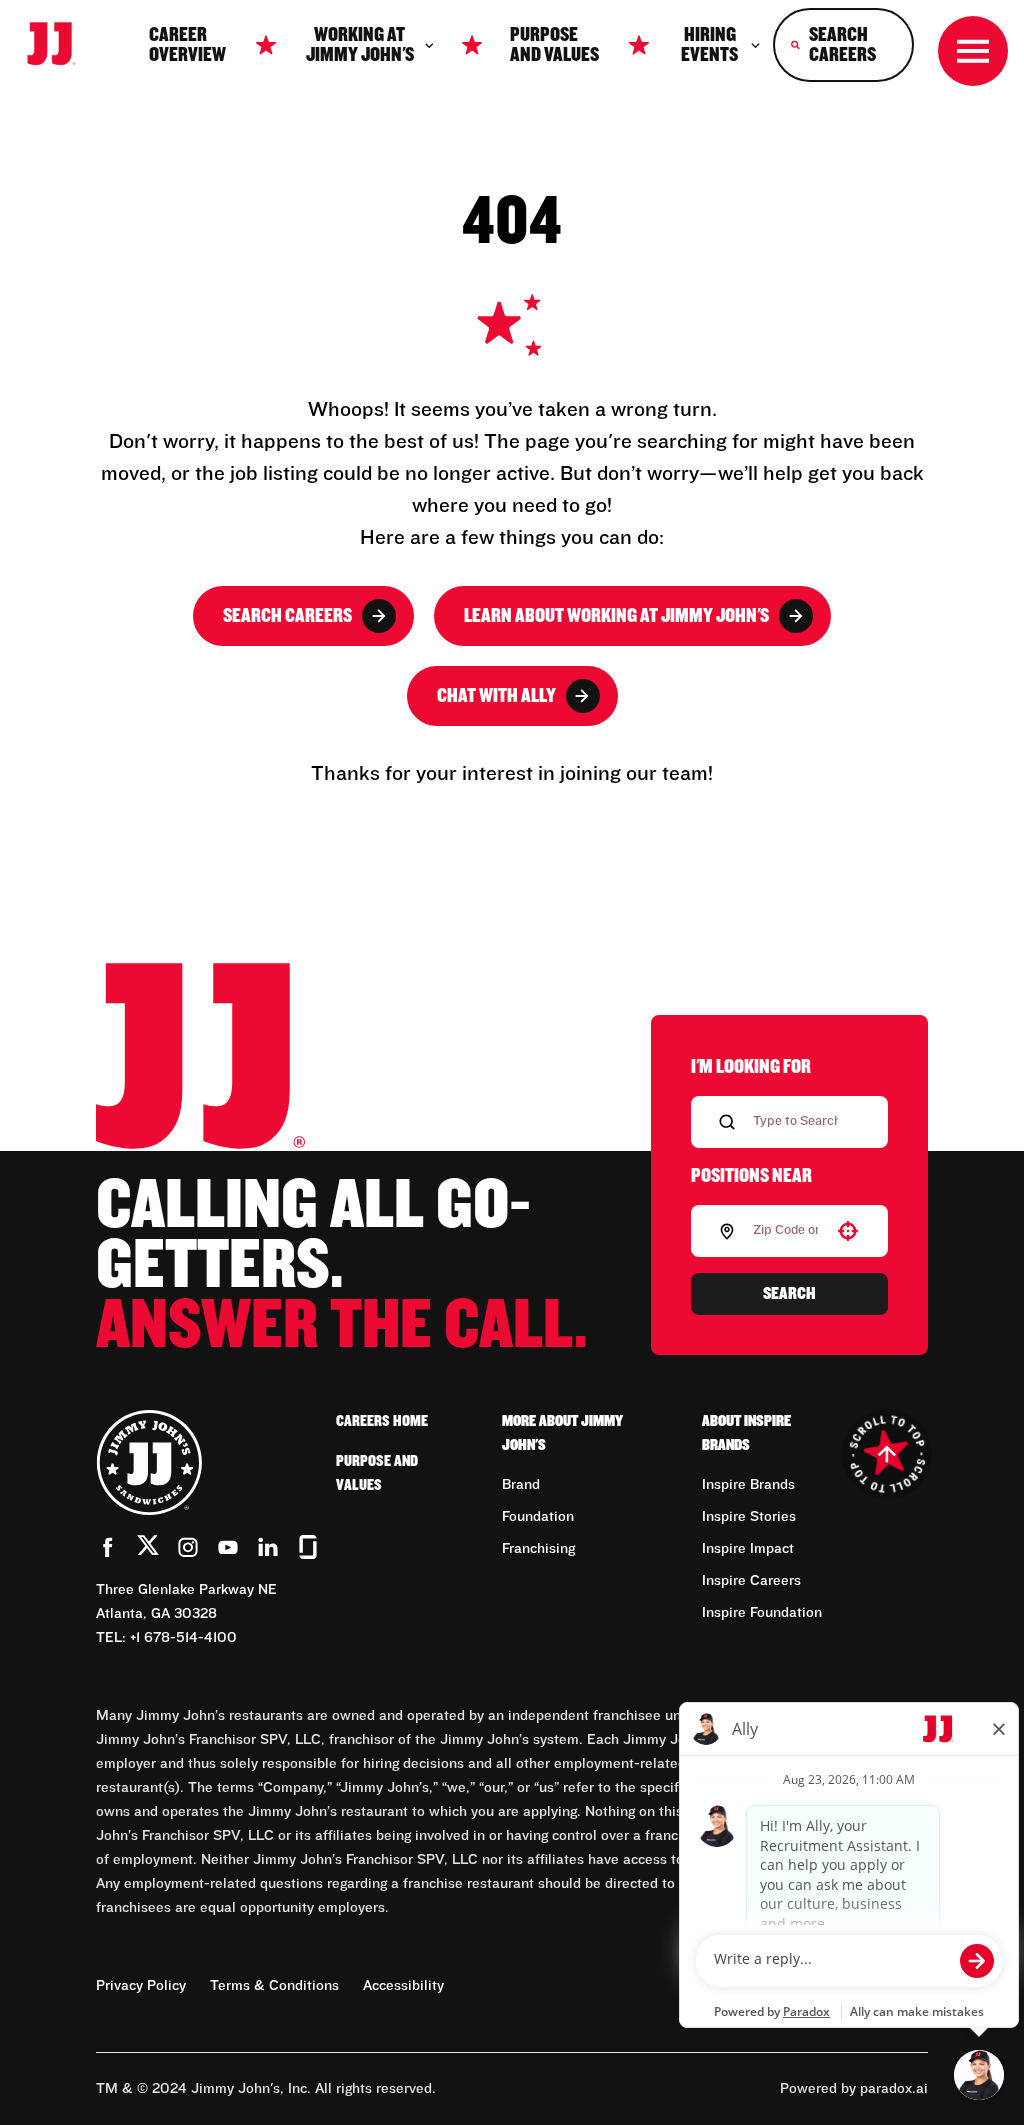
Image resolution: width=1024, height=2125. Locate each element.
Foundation (538, 1517)
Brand (521, 1485)
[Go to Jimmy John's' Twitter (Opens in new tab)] (148, 1549)
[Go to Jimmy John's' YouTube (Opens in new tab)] (228, 1547)
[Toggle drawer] (973, 51)
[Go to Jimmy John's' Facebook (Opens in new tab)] (108, 1547)
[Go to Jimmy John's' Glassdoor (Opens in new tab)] (308, 1547)
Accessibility (403, 1986)
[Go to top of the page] (886, 1454)
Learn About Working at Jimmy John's (616, 616)
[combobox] (785, 1231)
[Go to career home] (60, 44)
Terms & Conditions (274, 1986)
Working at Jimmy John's (360, 45)
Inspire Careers (751, 1581)
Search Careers (287, 616)
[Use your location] (848, 1231)
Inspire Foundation (762, 1613)
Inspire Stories (749, 1517)
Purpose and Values (554, 45)
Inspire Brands (748, 1485)
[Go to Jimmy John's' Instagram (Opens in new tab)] (188, 1547)
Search (789, 1294)
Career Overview (187, 45)
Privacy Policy (141, 1986)
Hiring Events (709, 45)
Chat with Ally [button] (496, 696)
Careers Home (382, 1421)
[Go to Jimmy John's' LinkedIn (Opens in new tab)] (268, 1547)
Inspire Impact (748, 1549)
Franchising (538, 1549)
